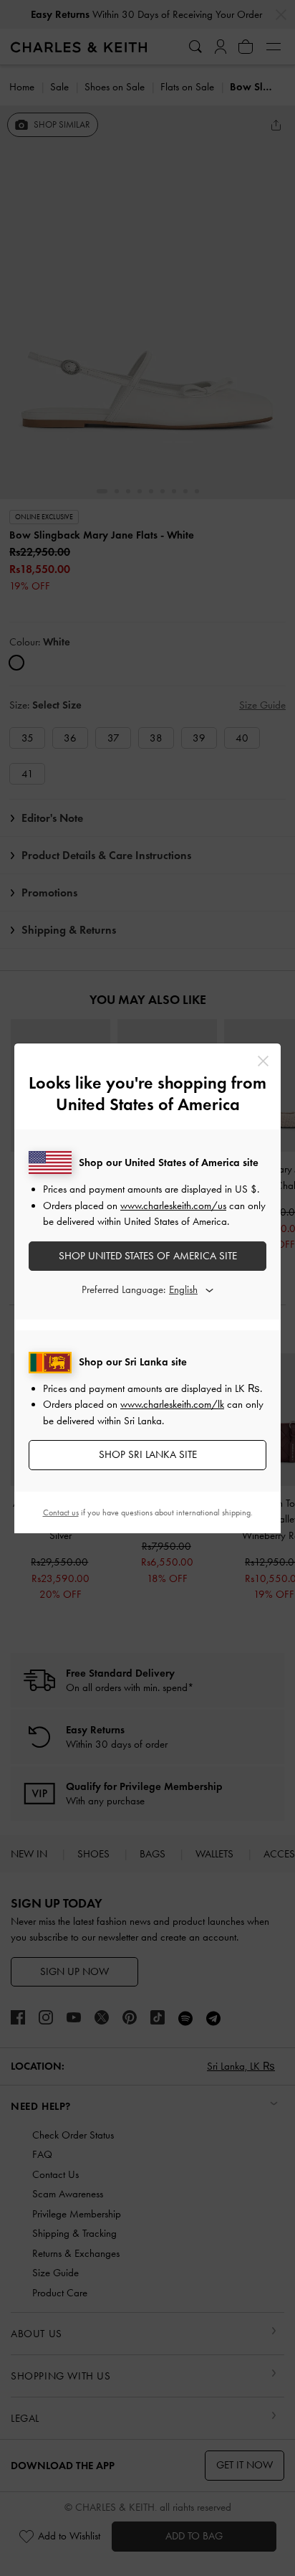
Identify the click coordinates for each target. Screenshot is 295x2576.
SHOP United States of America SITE (148, 1256)
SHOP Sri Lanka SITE (148, 1454)
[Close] (263, 1061)
